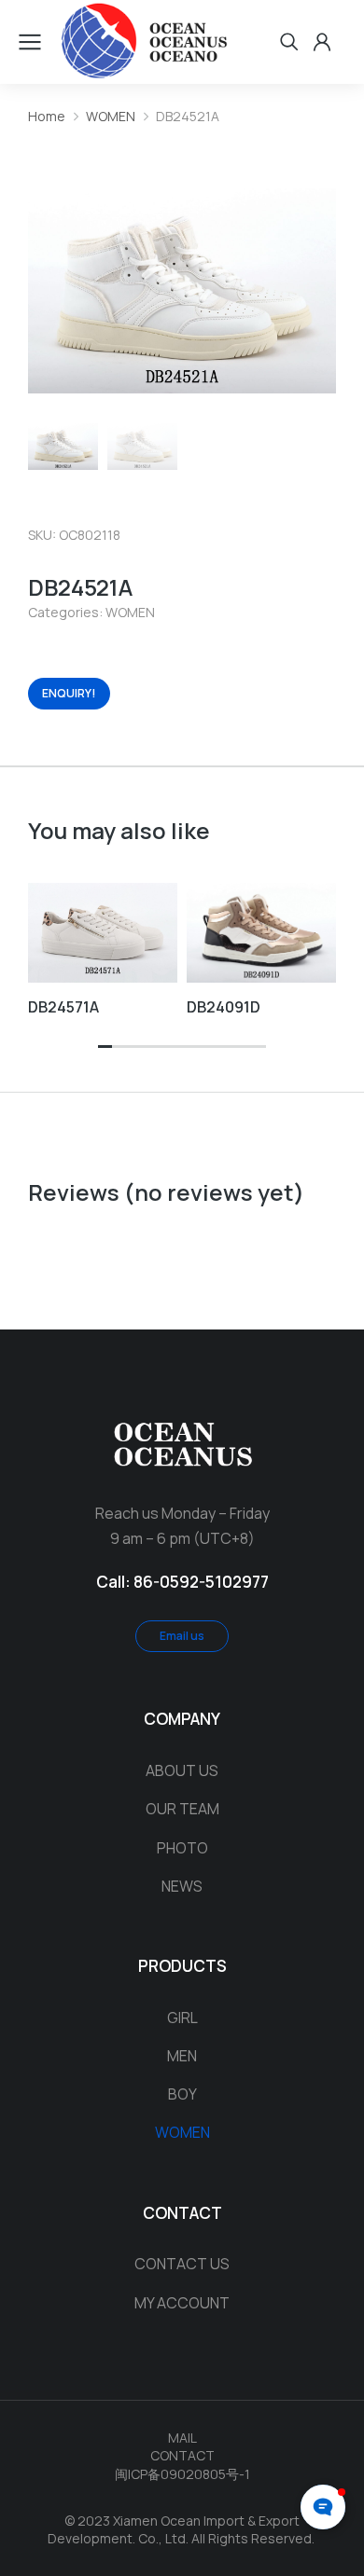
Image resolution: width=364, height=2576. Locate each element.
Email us (182, 1636)
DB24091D (224, 1007)
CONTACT (182, 2455)
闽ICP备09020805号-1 (182, 2474)
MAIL (182, 2438)
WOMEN (130, 612)
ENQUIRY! (69, 693)
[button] (105, 1047)
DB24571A (63, 1007)
